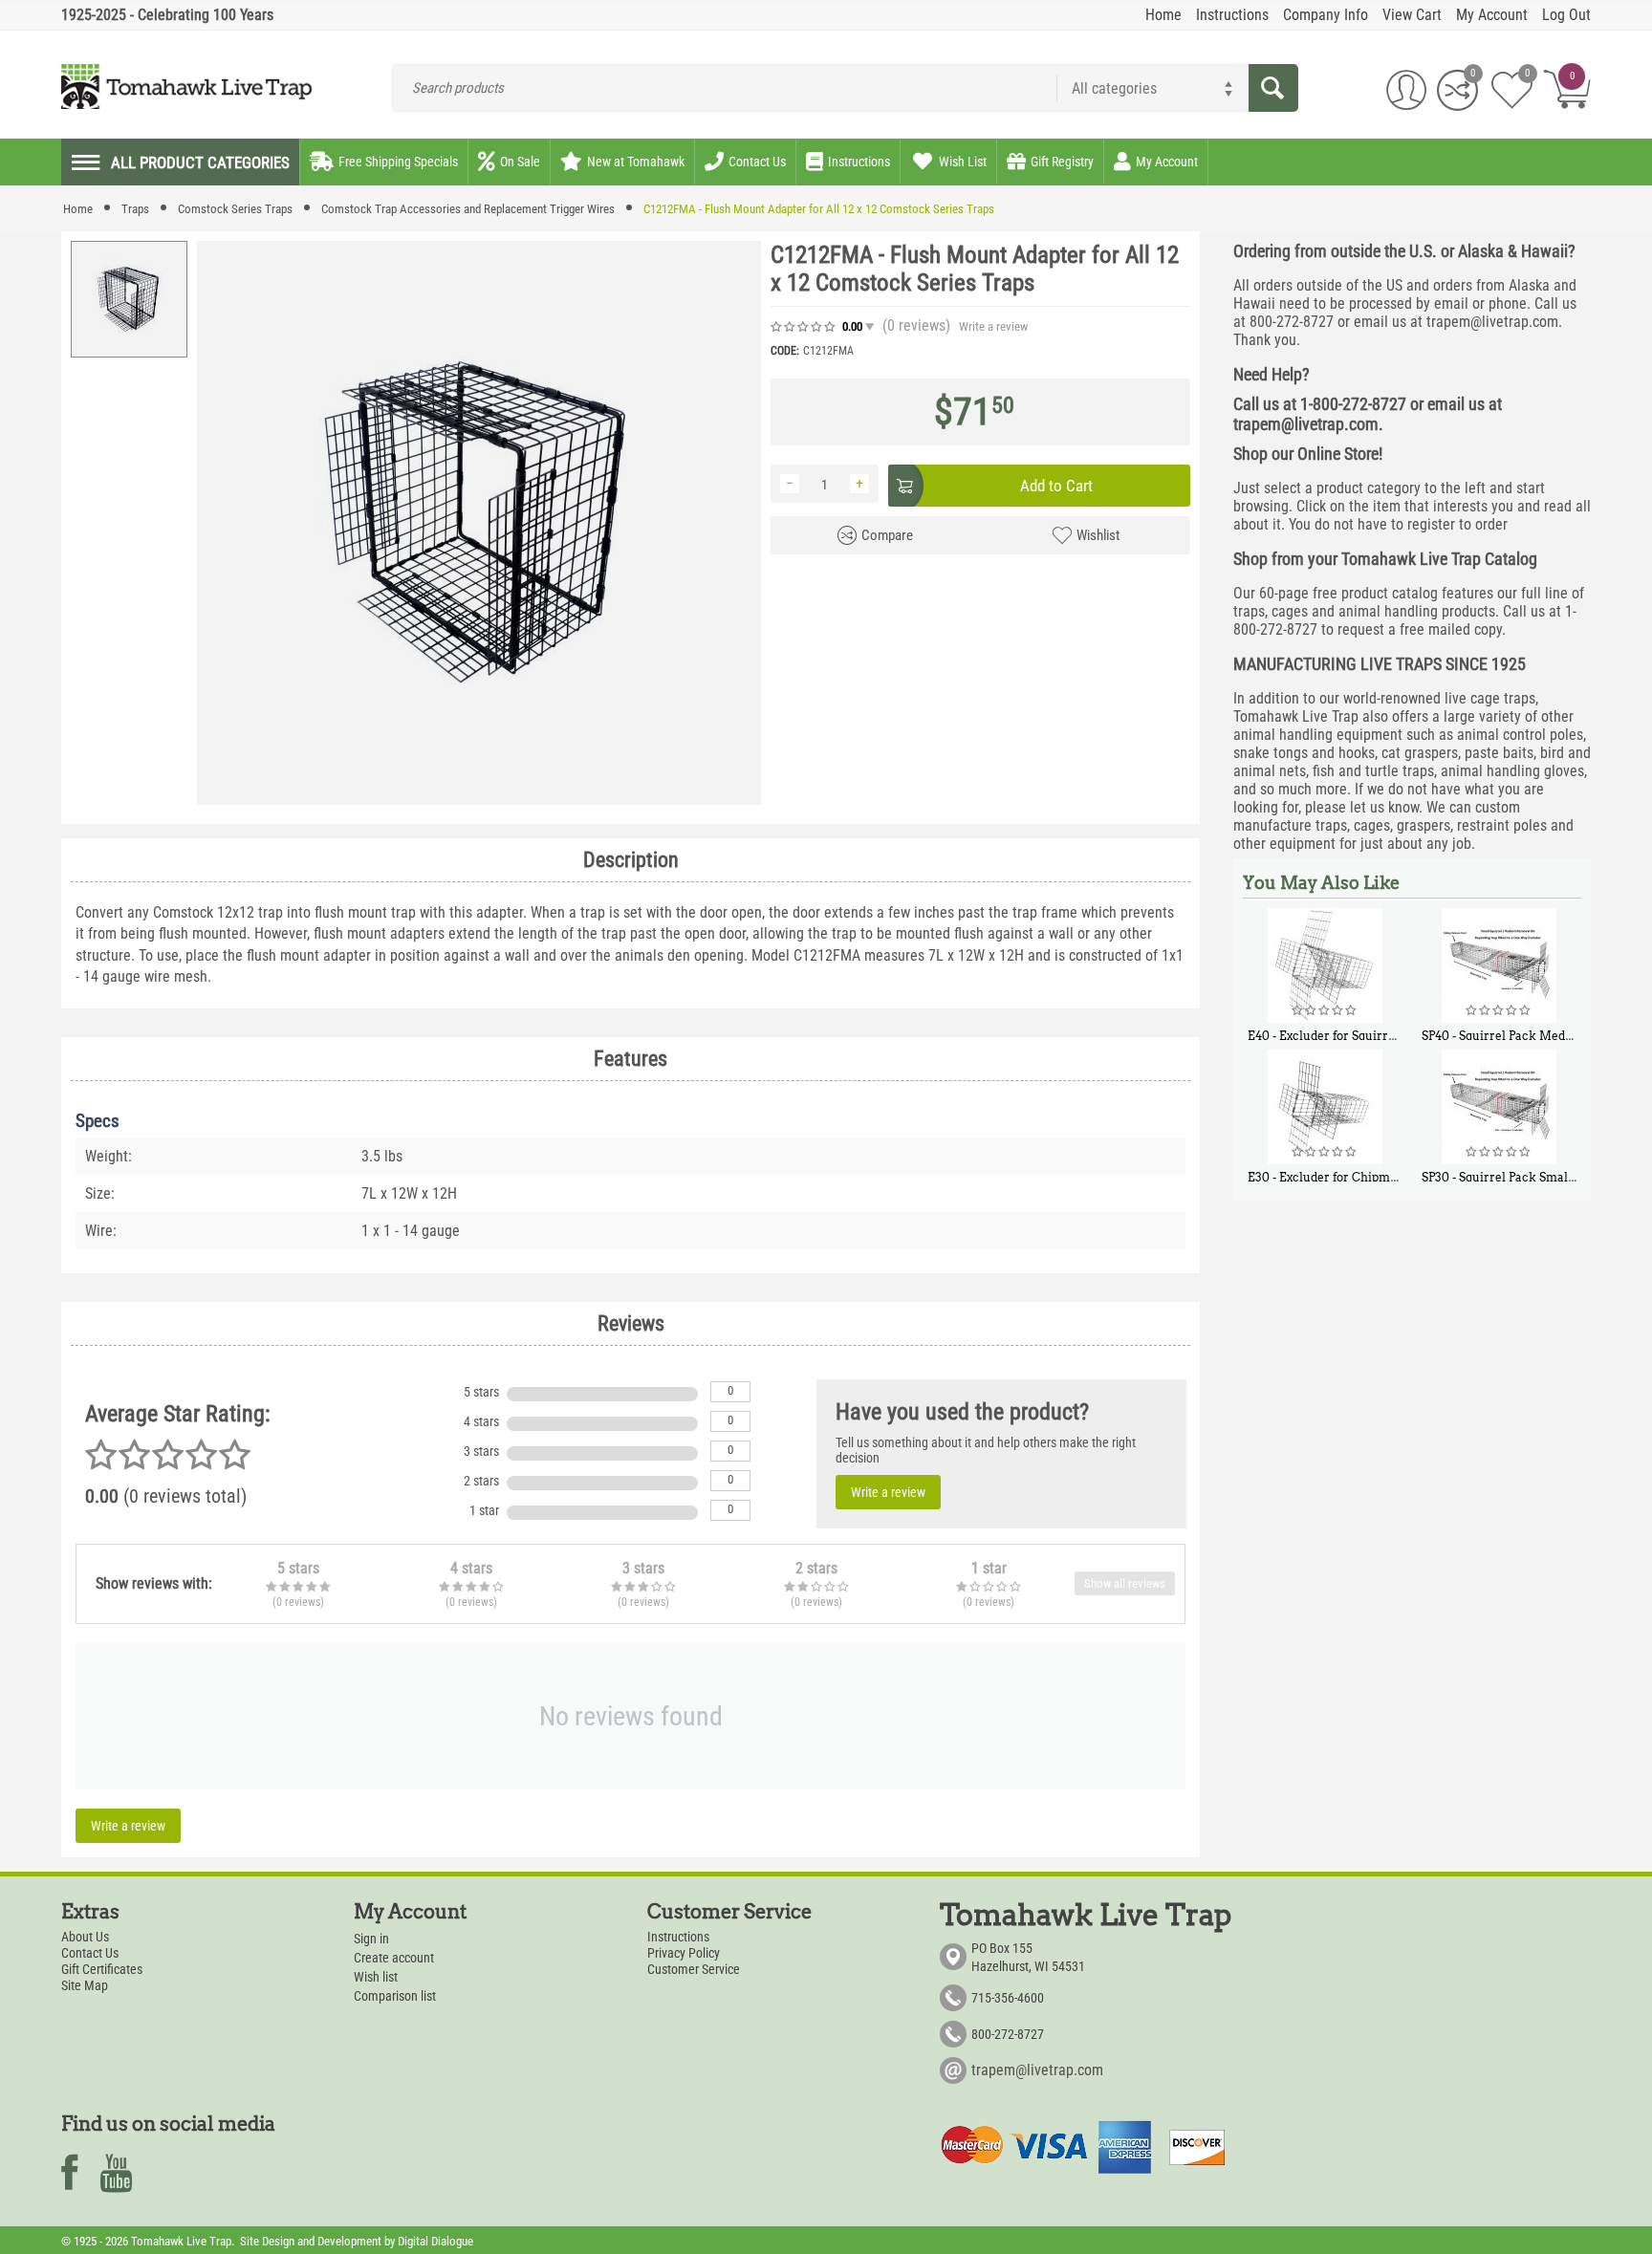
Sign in (371, 1939)
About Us (85, 1937)
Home (78, 209)
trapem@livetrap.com (1037, 2070)
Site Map (85, 1985)
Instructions (678, 1937)
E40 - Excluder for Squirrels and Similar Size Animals (1398, 1036)
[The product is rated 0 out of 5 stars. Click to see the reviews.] (804, 327)
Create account (394, 1958)
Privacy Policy (684, 1953)
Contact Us (90, 1953)
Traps (135, 209)
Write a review (993, 326)
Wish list (376, 1977)
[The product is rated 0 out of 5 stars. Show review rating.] (1325, 1010)
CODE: (785, 351)
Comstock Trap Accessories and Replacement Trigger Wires (468, 209)
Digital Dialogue (435, 2241)
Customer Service (694, 1969)
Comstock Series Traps (235, 209)
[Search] (1273, 88)
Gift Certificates (102, 1969)
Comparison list (395, 1996)
